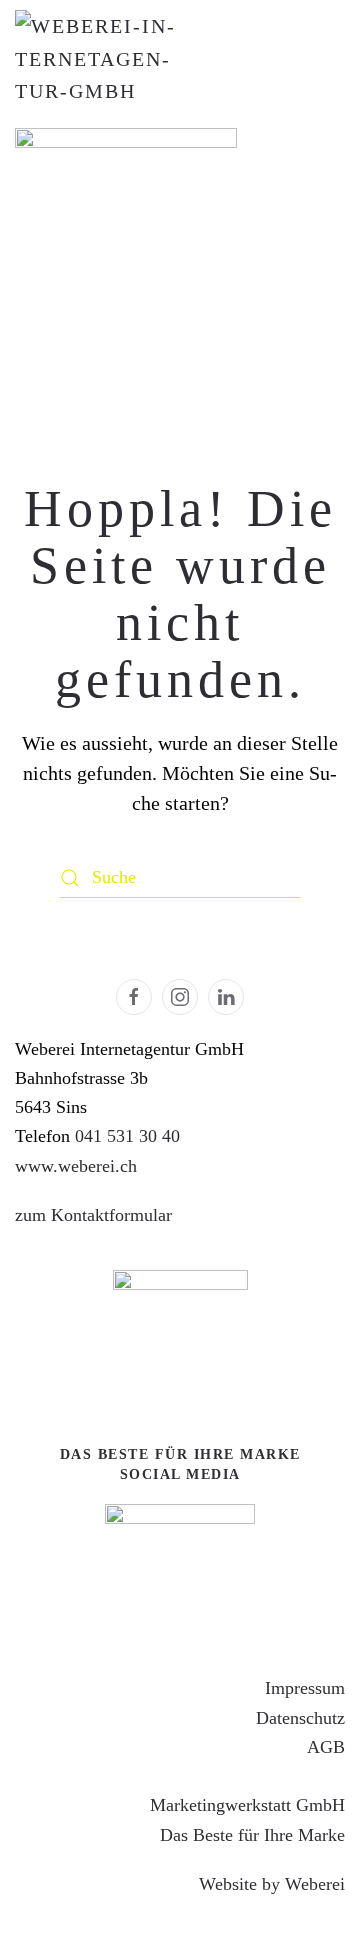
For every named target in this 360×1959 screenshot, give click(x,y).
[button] (295, 1895)
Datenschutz (300, 1718)
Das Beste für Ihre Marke (252, 1835)
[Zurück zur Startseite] (95, 59)
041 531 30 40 (127, 1136)
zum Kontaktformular (93, 1215)
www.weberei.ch (76, 1166)
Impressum (305, 1688)
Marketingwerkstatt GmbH (247, 1805)
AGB (326, 1747)
